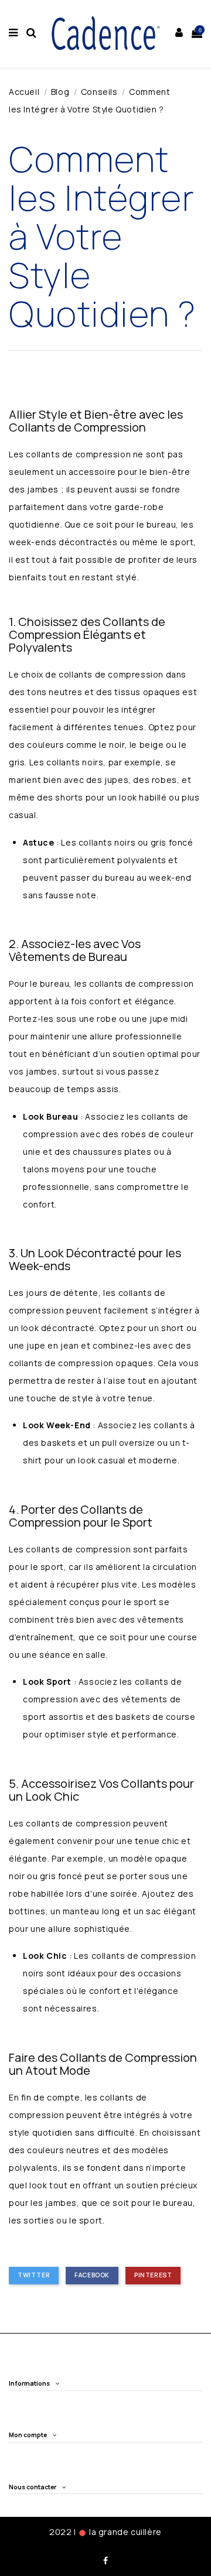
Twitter (34, 2275)
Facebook (92, 2275)
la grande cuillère (125, 2532)
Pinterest (153, 2275)
